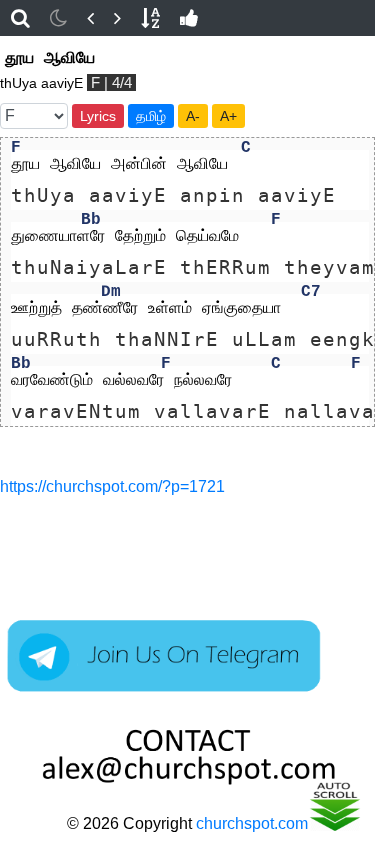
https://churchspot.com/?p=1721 (112, 486)
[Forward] (117, 18)
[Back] (90, 18)
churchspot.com (252, 823)
